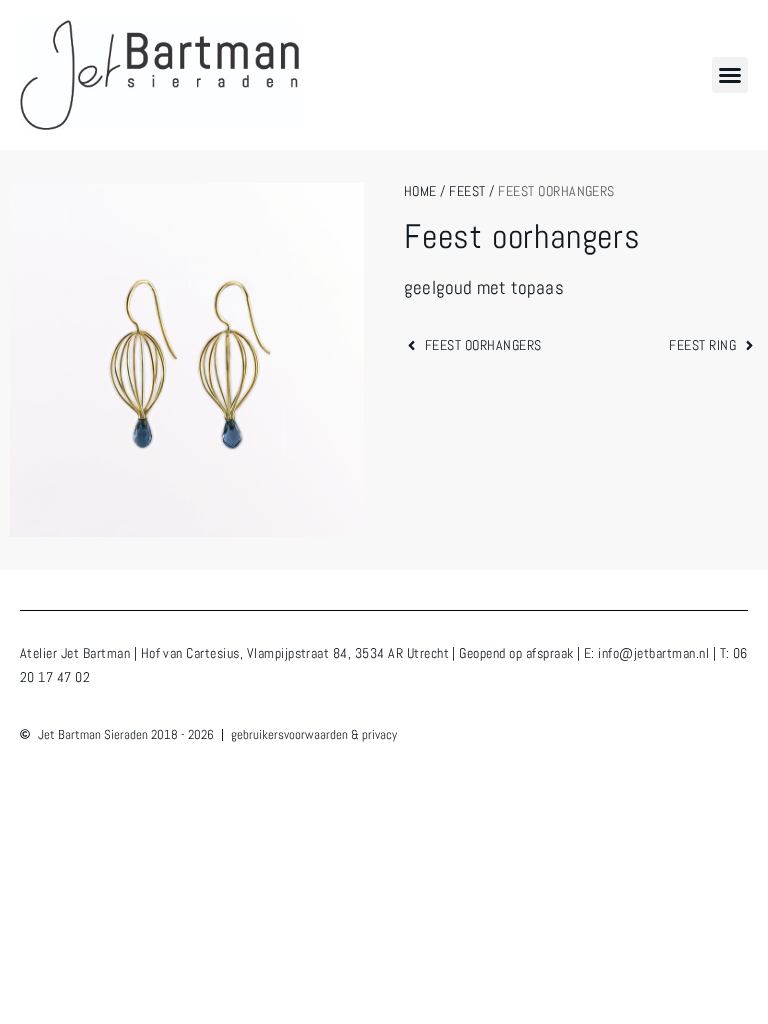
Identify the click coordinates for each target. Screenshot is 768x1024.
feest (467, 191)
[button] (730, 75)
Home (420, 191)
